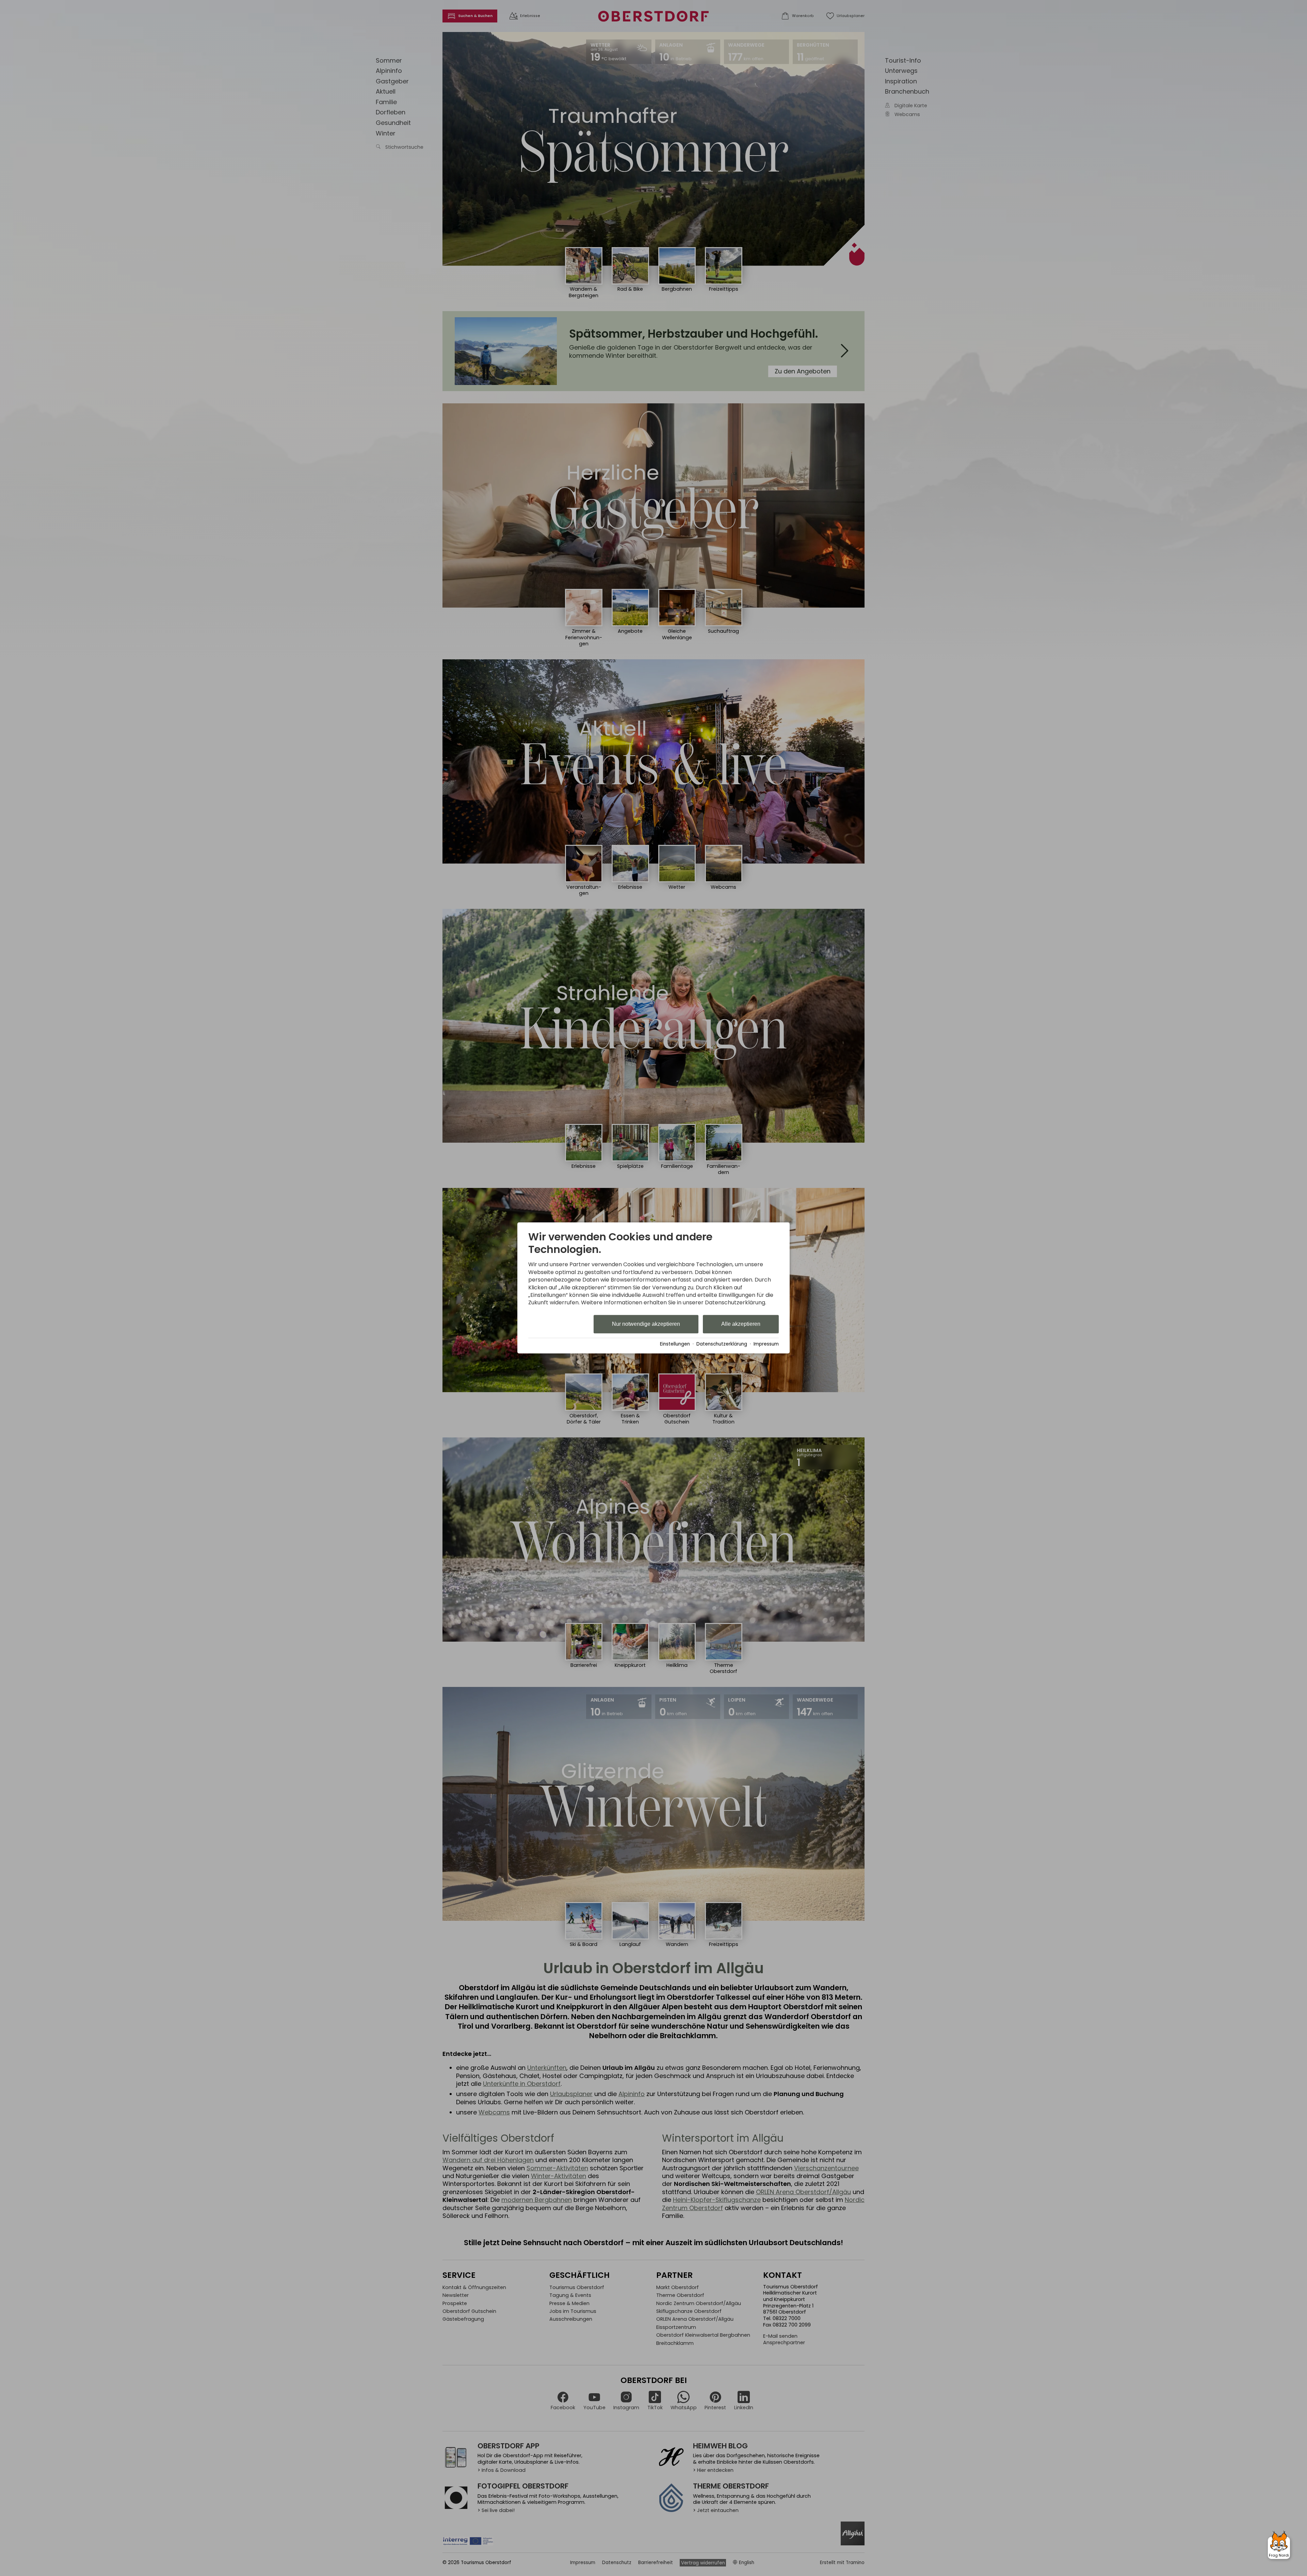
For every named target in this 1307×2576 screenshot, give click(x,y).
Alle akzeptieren (741, 1324)
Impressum (766, 1344)
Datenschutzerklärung (722, 1344)
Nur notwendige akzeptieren (646, 1324)
